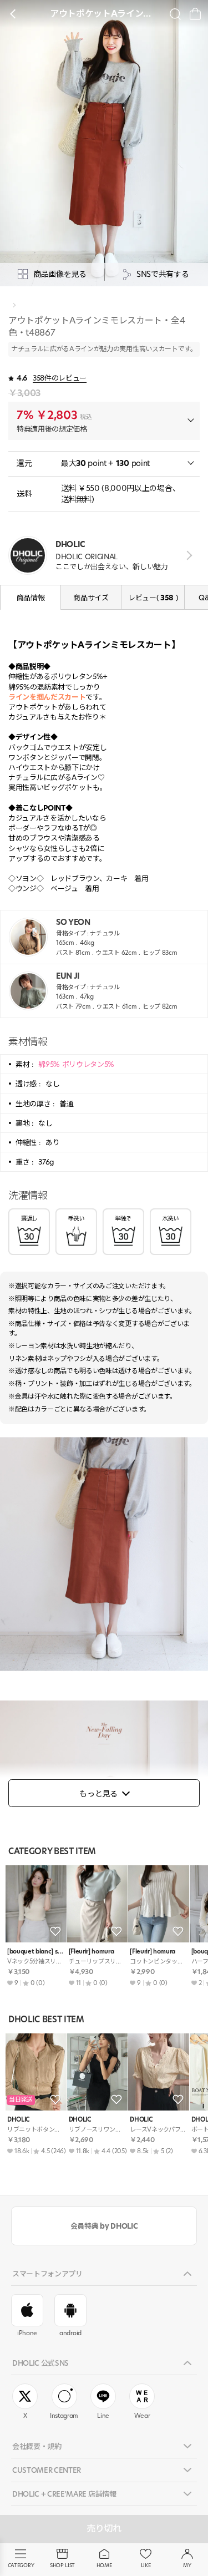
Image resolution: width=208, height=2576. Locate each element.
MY (187, 2565)
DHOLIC (18, 2120)
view (187, 556)
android (70, 2333)
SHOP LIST (62, 2565)
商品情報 (31, 598)
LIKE (146, 2565)
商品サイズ (91, 598)
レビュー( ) (153, 598)
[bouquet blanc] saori (36, 1952)
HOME (104, 2565)
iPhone (27, 2333)
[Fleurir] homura (92, 1952)
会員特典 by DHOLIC (104, 2226)
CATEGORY (21, 2565)
